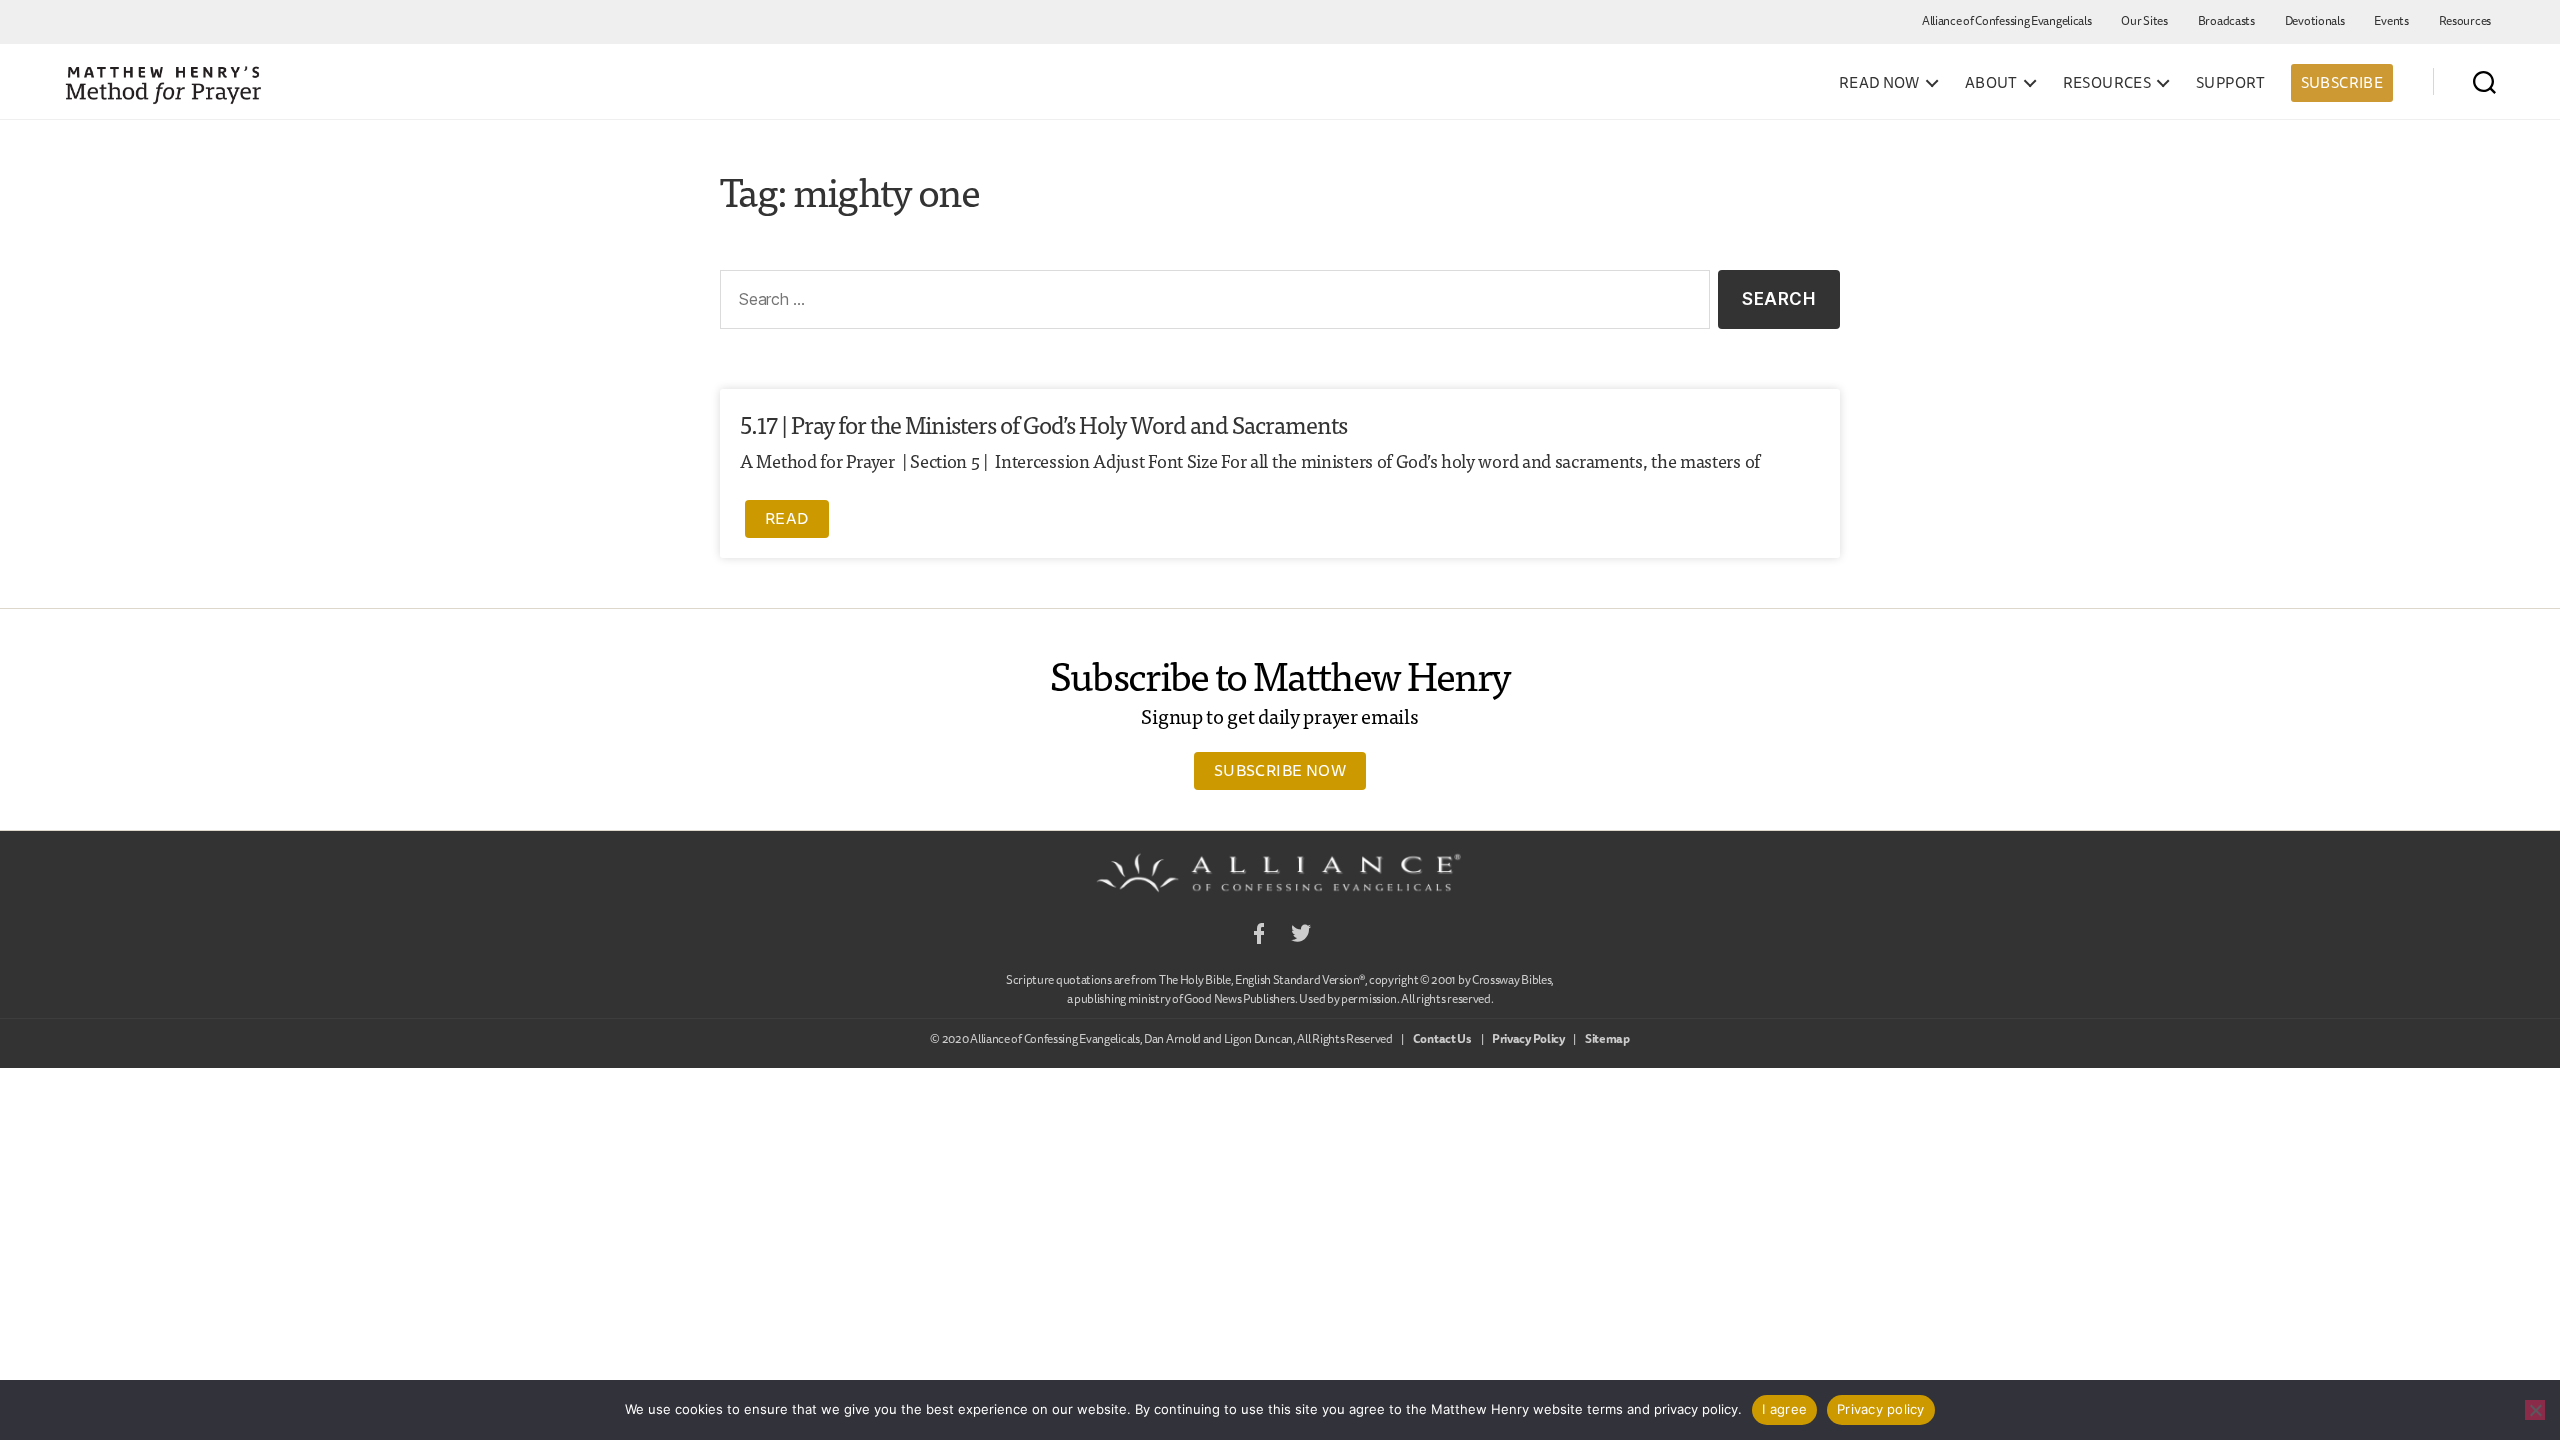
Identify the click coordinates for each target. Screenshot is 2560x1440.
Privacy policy (1881, 1409)
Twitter (1301, 936)
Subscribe (2342, 82)
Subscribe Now (1280, 770)
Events (2391, 20)
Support (2231, 83)
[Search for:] (1211, 303)
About (1991, 83)
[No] (2535, 1410)
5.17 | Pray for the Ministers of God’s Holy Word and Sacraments (1043, 423)
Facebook (1259, 936)
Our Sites (2144, 20)
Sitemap (1607, 1038)
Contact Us (1442, 1038)
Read (787, 518)
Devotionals (2315, 20)
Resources (2465, 20)
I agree (1784, 1409)
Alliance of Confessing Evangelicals (2007, 20)
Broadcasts (2226, 20)
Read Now (1879, 83)
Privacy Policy (1528, 1038)
